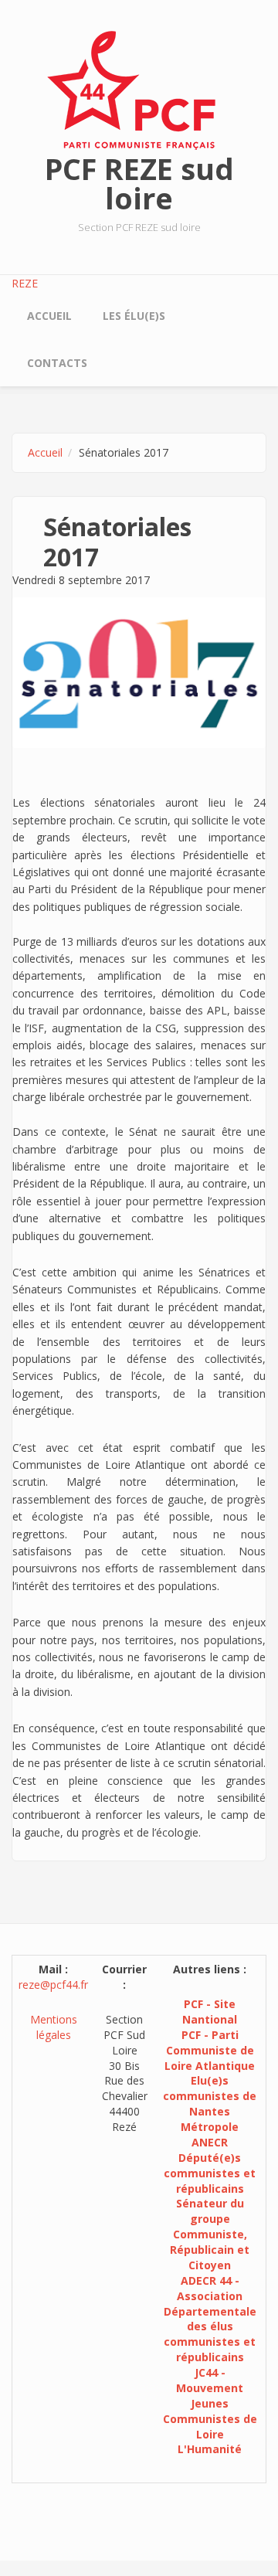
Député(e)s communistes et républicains (210, 2173)
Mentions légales (54, 2027)
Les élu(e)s (134, 316)
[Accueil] (139, 89)
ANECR (210, 2142)
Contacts (57, 363)
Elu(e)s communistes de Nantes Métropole (210, 2104)
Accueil (49, 316)
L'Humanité (210, 2449)
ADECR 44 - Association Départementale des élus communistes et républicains (210, 2319)
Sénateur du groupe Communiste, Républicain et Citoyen (210, 2234)
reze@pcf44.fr (53, 1985)
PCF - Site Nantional (210, 2012)
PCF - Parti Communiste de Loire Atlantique (210, 2050)
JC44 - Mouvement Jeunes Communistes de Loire (210, 2403)
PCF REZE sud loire (139, 183)
